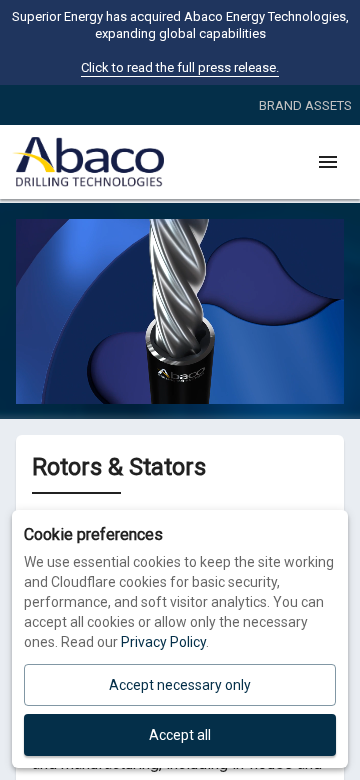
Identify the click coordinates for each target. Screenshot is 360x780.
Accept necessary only (180, 685)
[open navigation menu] (328, 162)
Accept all (180, 735)
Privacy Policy (163, 642)
